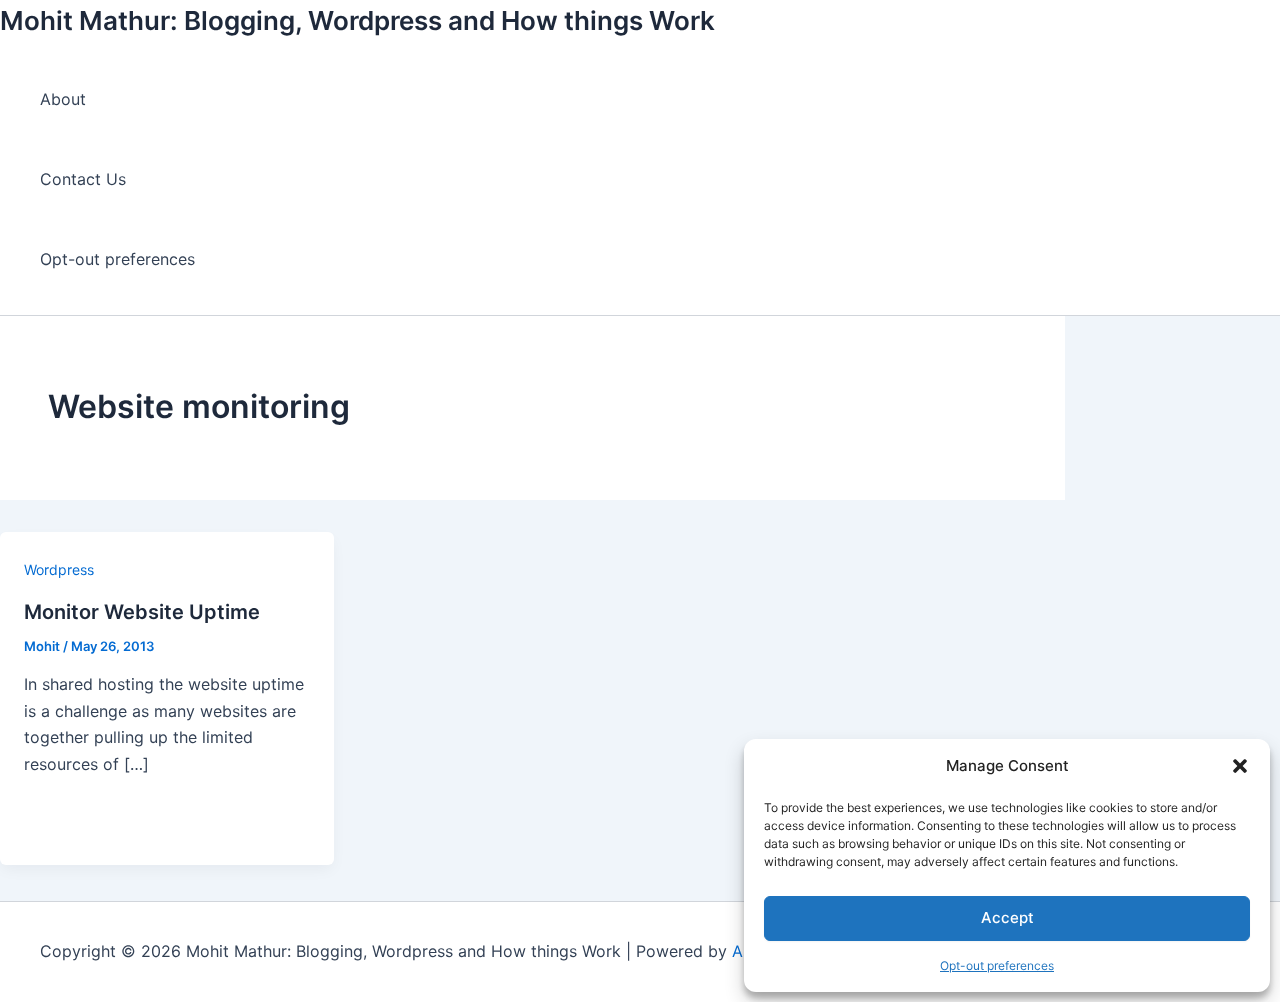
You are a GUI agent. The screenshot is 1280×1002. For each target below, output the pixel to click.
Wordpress (59, 569)
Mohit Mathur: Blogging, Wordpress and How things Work (357, 20)
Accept (1007, 917)
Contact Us (83, 179)
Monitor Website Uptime (142, 612)
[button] (1240, 766)
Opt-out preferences (997, 965)
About (63, 99)
